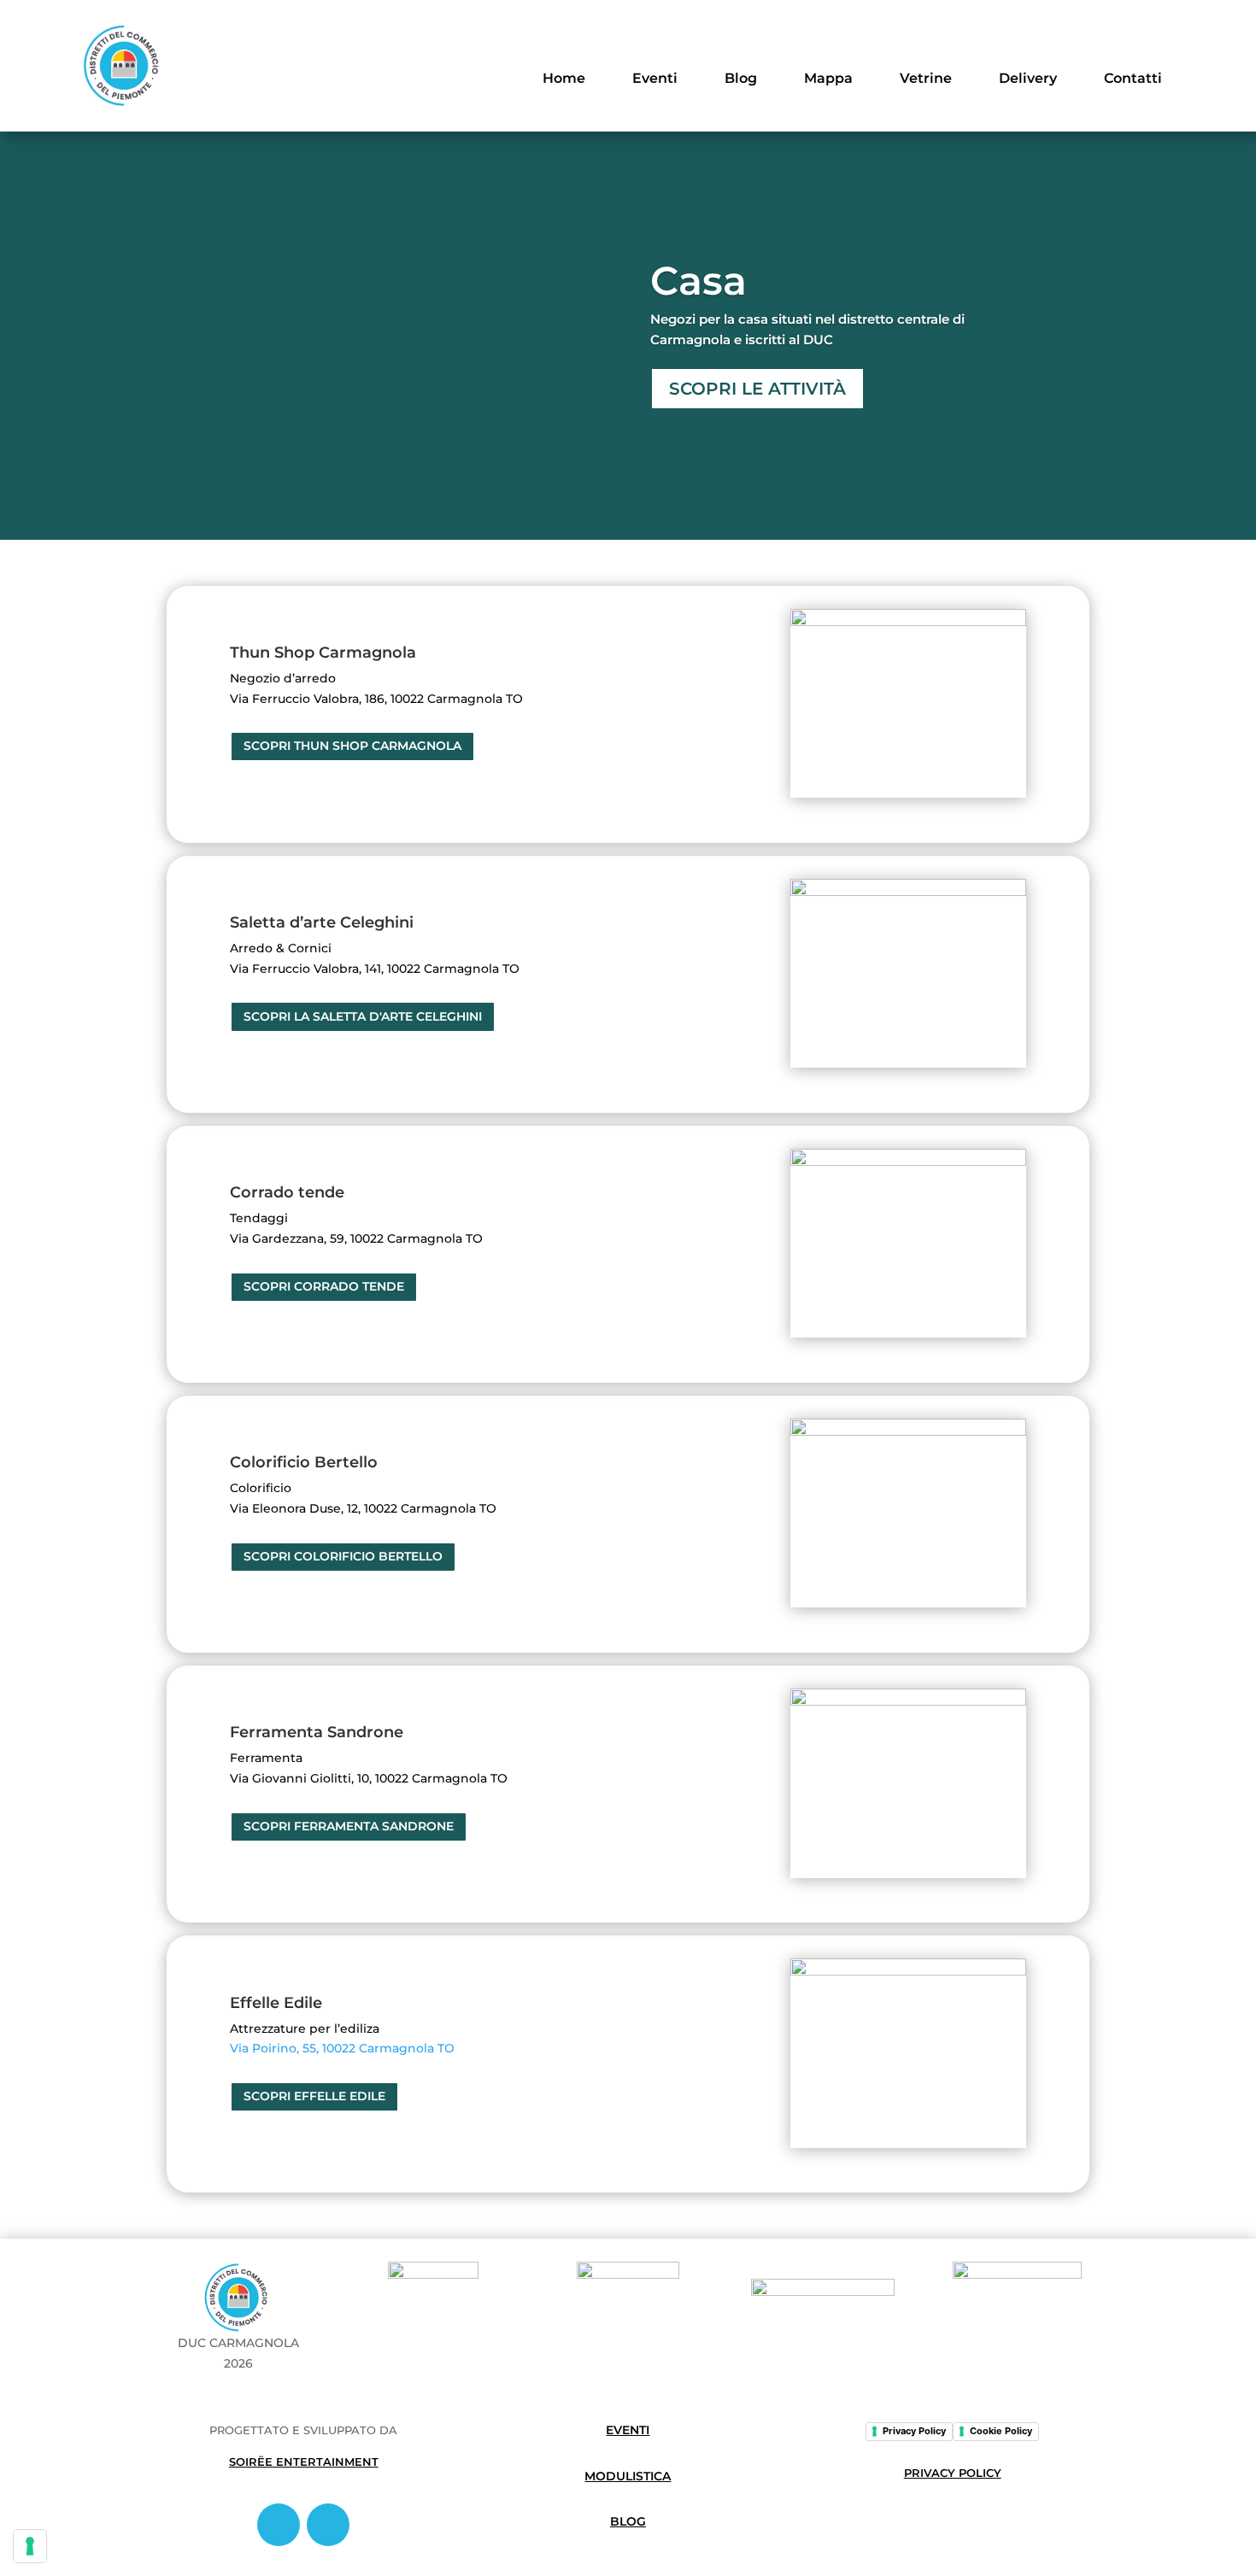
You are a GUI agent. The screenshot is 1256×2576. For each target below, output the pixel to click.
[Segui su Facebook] (279, 2525)
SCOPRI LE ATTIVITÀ (757, 389)
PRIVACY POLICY (953, 2473)
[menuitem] (564, 66)
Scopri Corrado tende (324, 1286)
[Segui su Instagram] (328, 2525)
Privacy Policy (914, 2431)
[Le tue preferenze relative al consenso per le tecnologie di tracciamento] (30, 2546)
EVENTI (628, 2430)
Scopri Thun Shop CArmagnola (352, 746)
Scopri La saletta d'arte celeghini (363, 1016)
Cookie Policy (1001, 2431)
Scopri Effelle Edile (314, 2096)
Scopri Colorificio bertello (343, 1556)
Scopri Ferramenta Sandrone (349, 1826)
